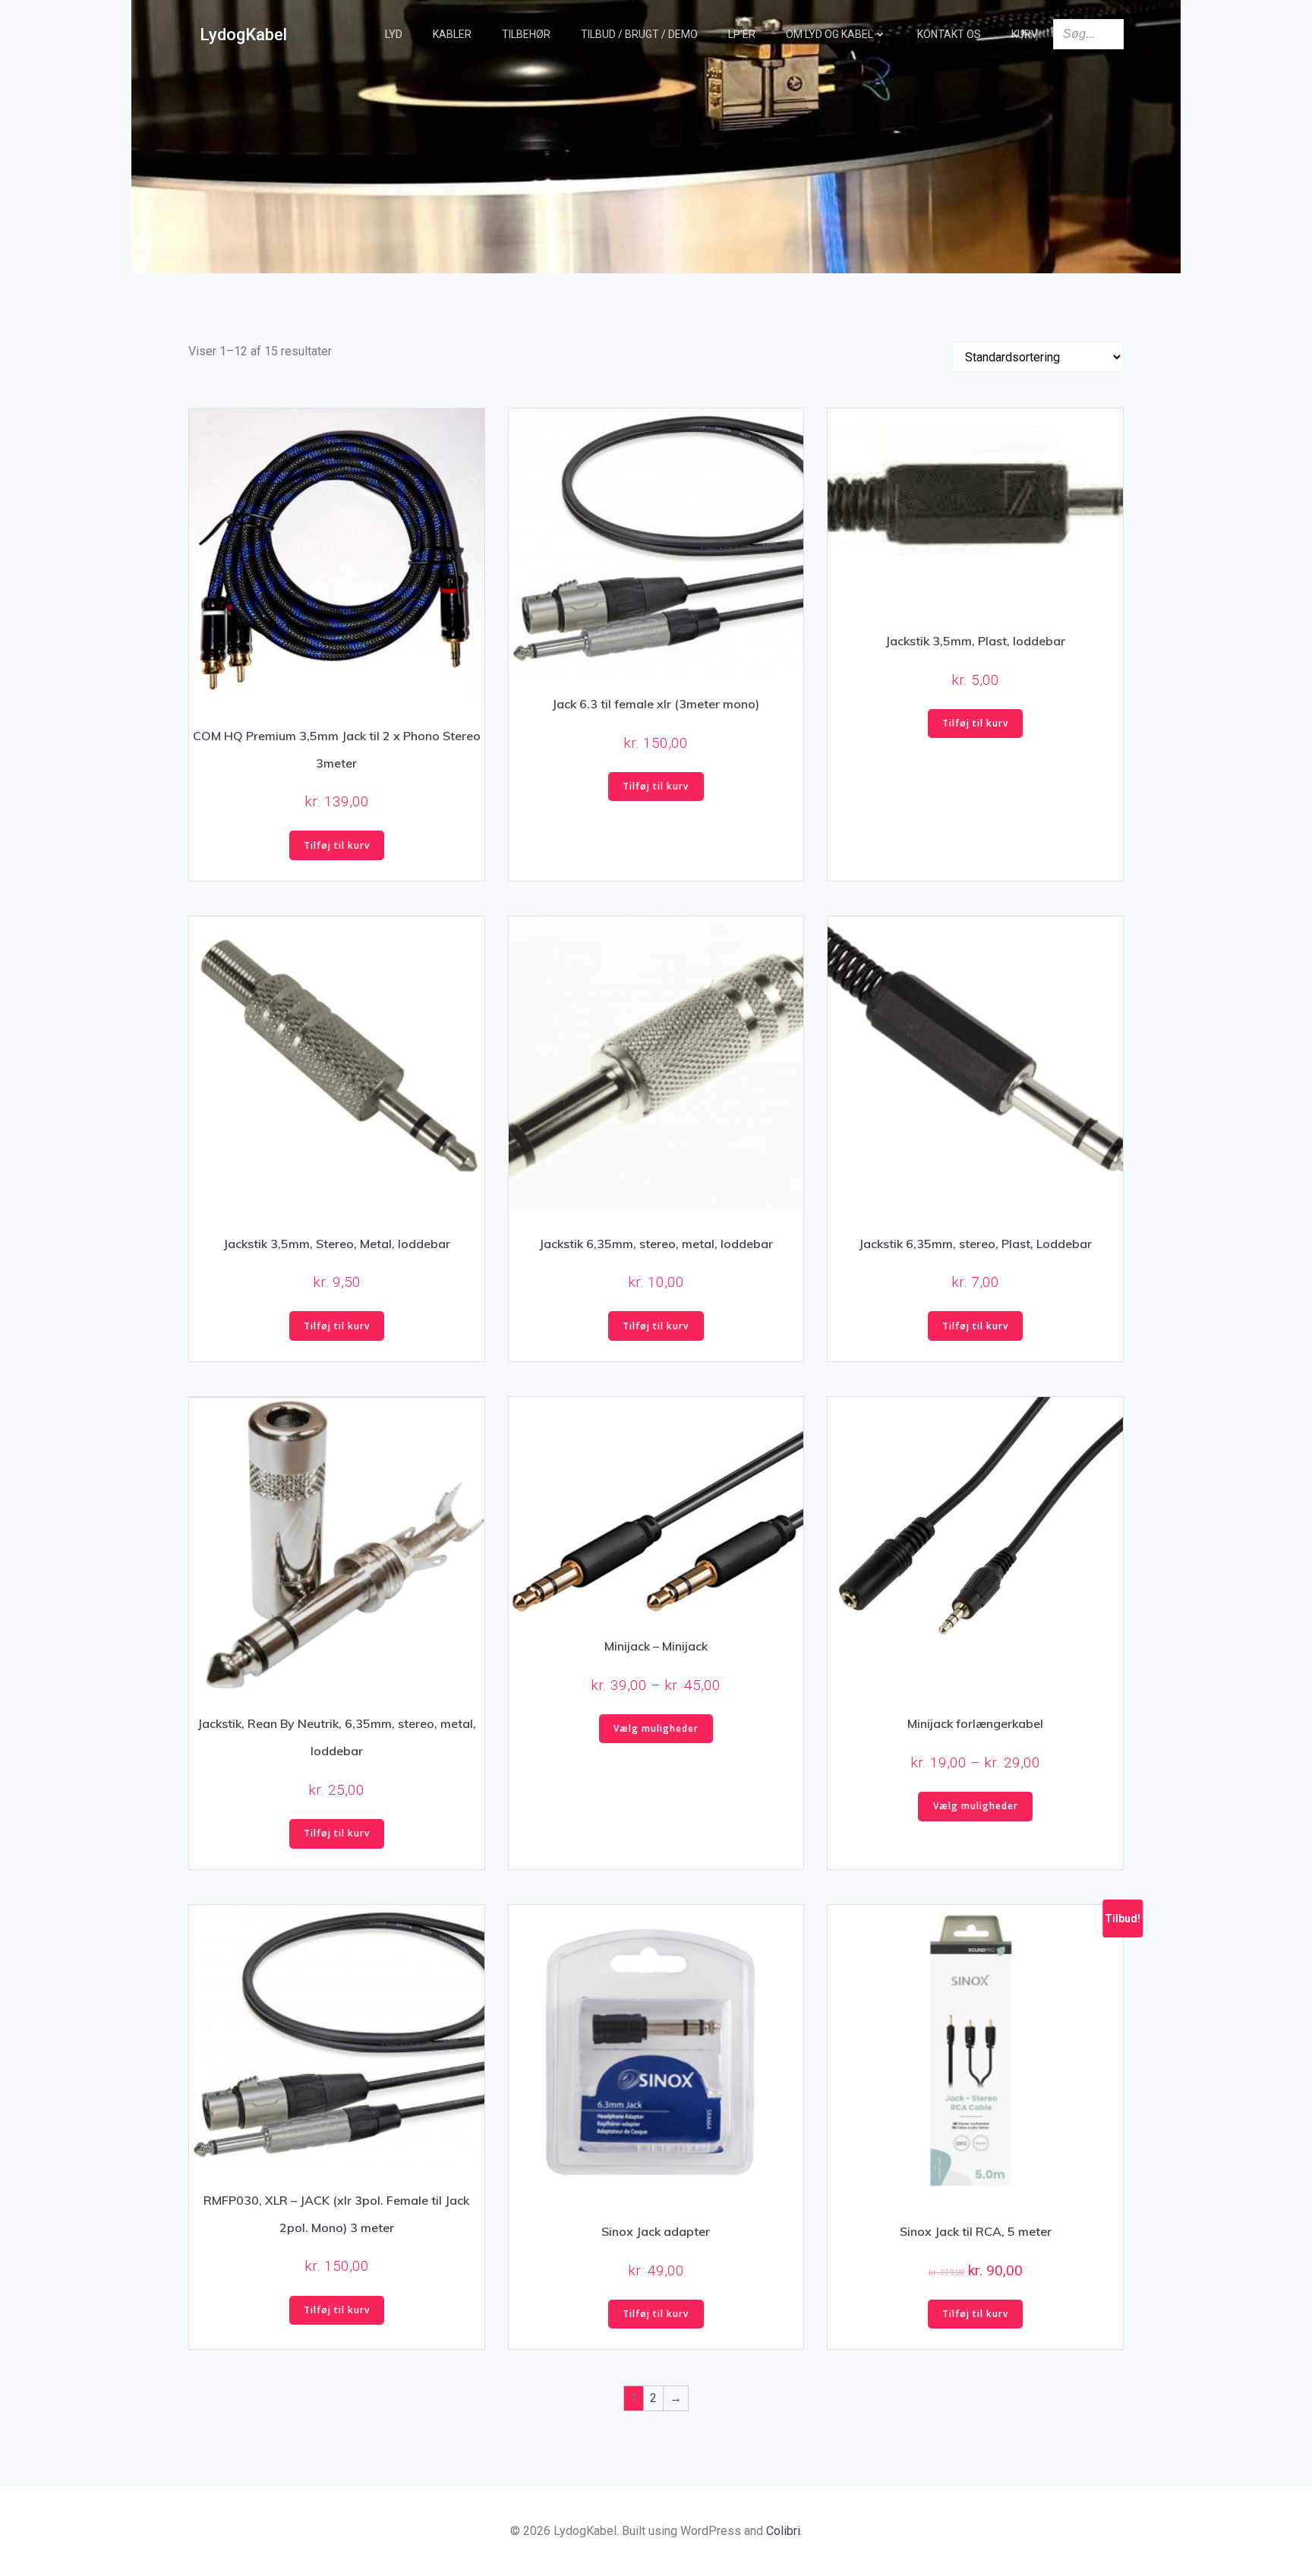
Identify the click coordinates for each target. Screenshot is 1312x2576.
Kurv (1025, 34)
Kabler (452, 34)
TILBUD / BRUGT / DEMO (639, 34)
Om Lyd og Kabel (829, 34)
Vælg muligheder (656, 1728)
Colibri (783, 2531)
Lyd (394, 34)
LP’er (742, 34)
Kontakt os (949, 34)
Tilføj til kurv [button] (337, 845)
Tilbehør (526, 34)
